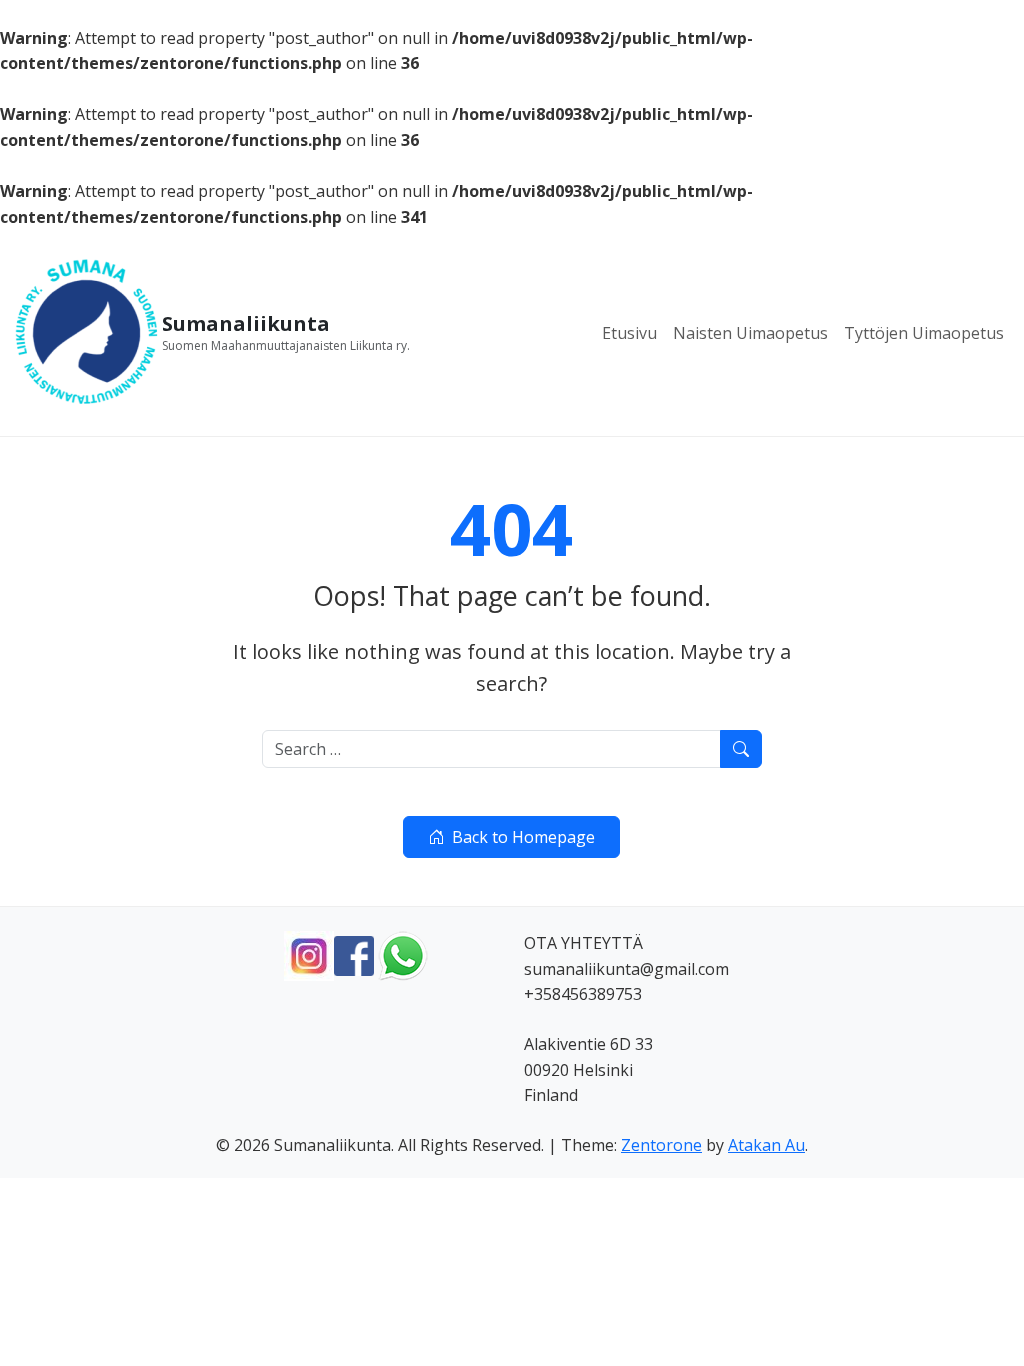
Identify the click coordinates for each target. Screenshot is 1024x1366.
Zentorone (661, 1145)
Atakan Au (766, 1145)
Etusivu (629, 333)
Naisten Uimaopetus (750, 333)
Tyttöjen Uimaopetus (924, 333)
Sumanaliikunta (246, 324)
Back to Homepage (523, 837)
